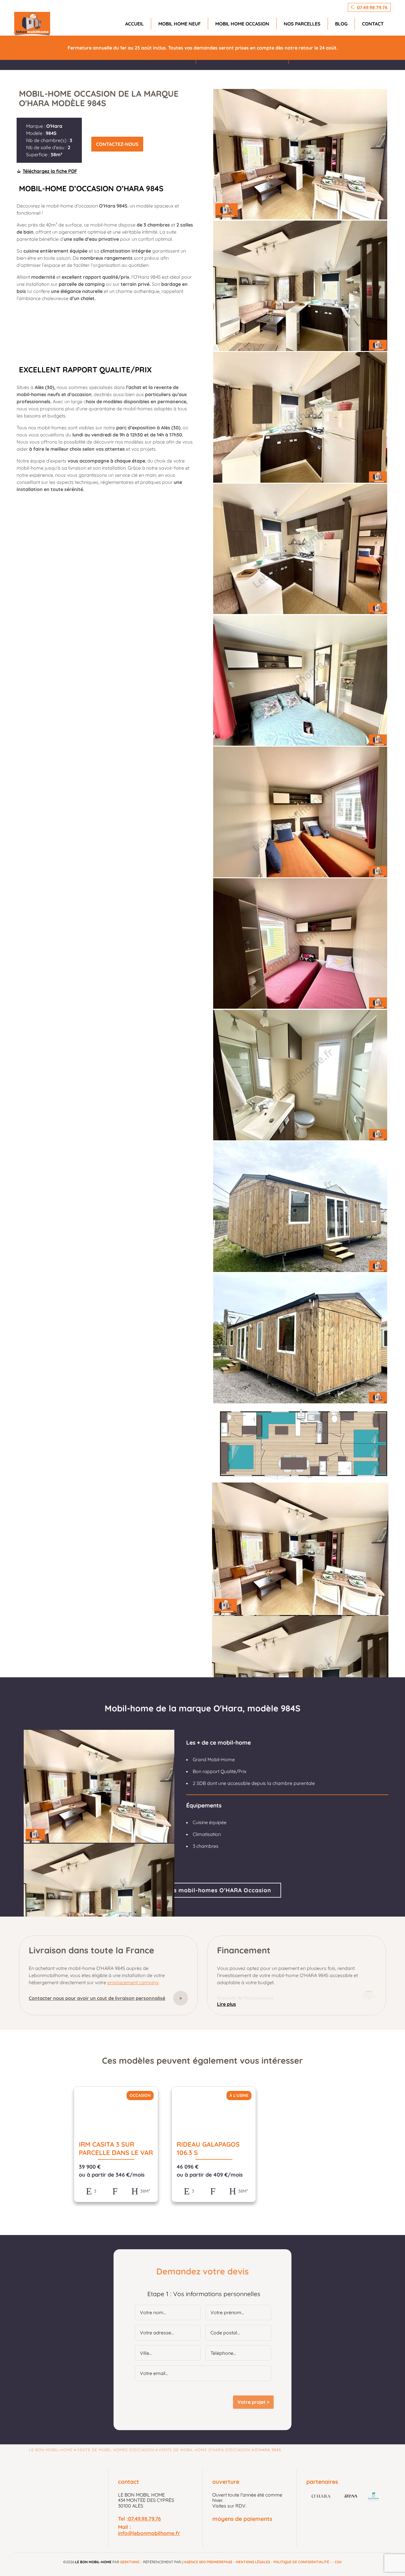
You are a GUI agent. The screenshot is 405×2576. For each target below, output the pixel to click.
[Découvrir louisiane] (374, 2497)
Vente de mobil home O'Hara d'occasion (204, 2450)
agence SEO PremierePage (208, 2562)
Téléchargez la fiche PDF (50, 171)
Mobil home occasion (242, 24)
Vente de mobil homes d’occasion (116, 2450)
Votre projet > (253, 2402)
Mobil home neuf (180, 24)
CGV (338, 2562)
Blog (341, 24)
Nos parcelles (302, 24)
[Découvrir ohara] (321, 2497)
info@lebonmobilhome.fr (149, 2533)
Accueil (134, 24)
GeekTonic (130, 2562)
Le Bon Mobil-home (51, 2450)
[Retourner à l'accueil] (32, 24)
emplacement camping (133, 1982)
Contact (373, 24)
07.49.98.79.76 (145, 2518)
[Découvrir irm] (351, 2497)
